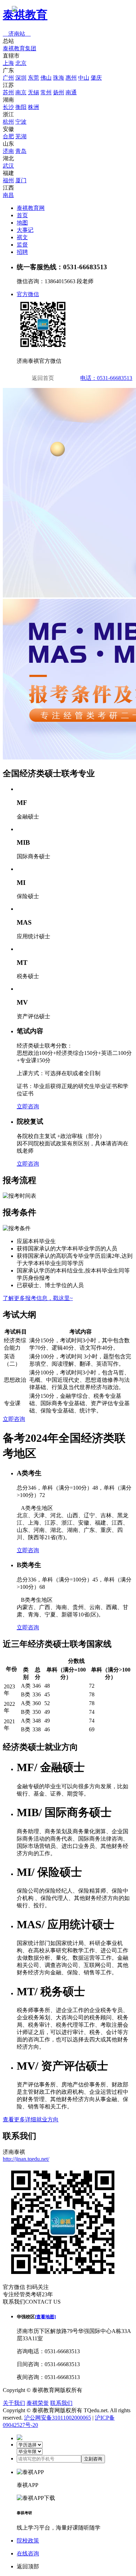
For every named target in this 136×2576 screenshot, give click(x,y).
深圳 (21, 78)
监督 (22, 245)
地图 (22, 223)
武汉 (8, 166)
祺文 (22, 237)
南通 (71, 92)
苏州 (8, 92)
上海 (8, 63)
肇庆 (96, 78)
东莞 (33, 78)
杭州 (8, 122)
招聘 (22, 252)
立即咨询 (28, 1106)
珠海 (59, 78)
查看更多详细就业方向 (31, 2119)
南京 (21, 92)
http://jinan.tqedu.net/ (26, 2159)
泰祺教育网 (31, 208)
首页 (22, 215)
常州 (46, 92)
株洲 (33, 107)
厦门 (21, 180)
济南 (8, 151)
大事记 (25, 230)
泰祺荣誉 (38, 2403)
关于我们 (14, 2403)
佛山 (46, 78)
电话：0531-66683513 (106, 378)
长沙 (8, 107)
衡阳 (21, 107)
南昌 (8, 195)
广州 (8, 78)
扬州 (59, 92)
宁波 (21, 122)
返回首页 (43, 378)
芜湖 (21, 136)
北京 (21, 63)
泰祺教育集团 (20, 48)
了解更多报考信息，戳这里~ (38, 1298)
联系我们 (61, 2403)
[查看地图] (45, 2317)
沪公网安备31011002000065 (58, 2418)
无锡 (33, 92)
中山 (84, 78)
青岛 (21, 151)
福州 (8, 180)
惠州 (71, 78)
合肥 (8, 136)
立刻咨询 (93, 2459)
